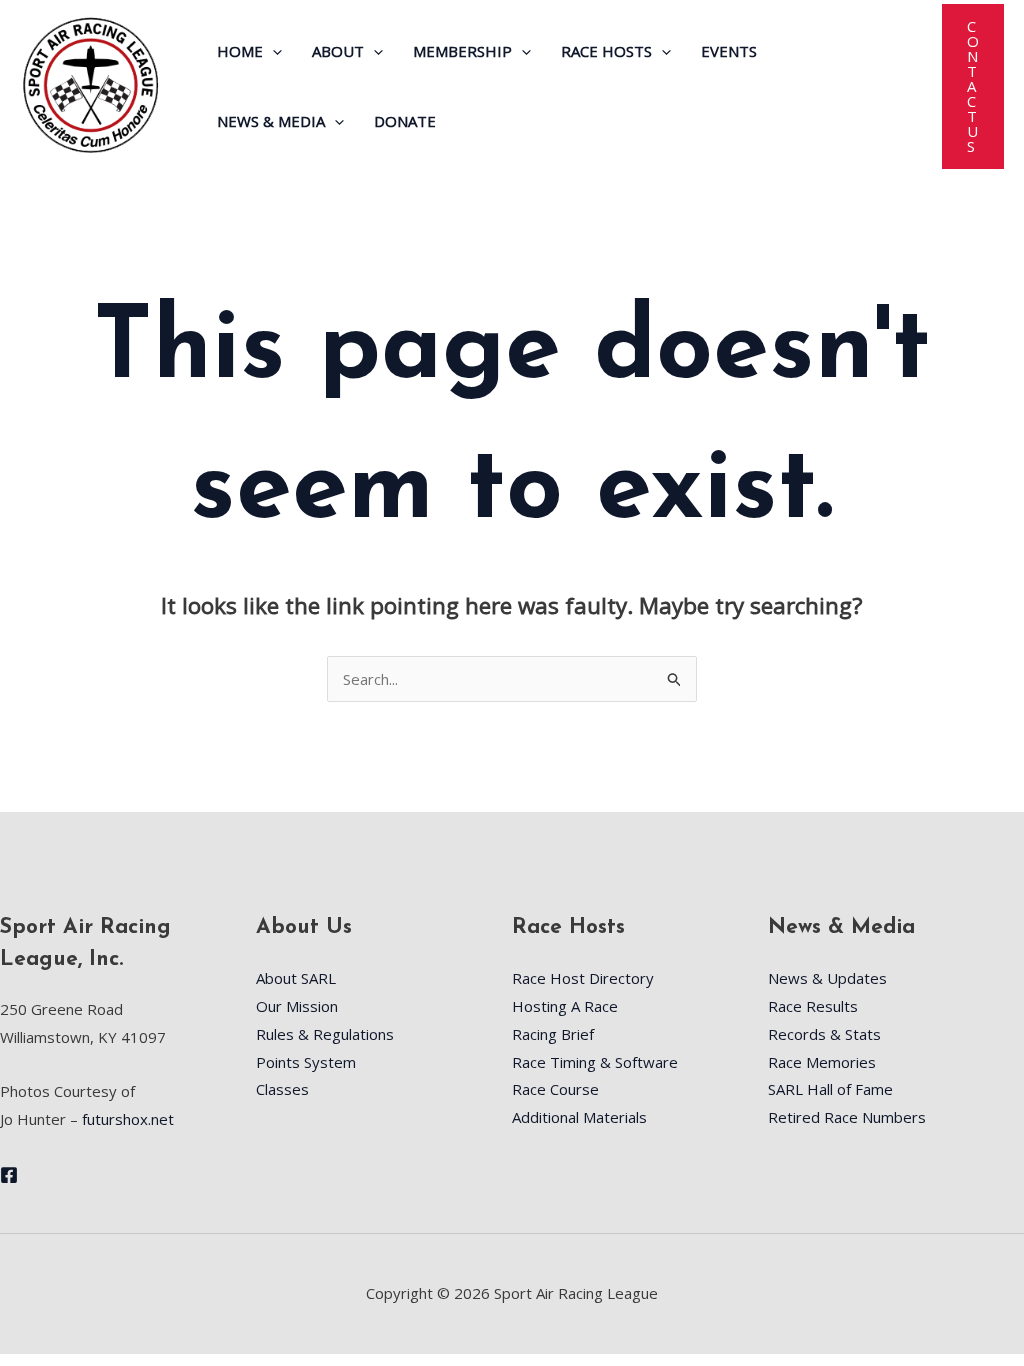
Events (729, 51)
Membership (462, 51)
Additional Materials (579, 1117)
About (338, 51)
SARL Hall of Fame (830, 1089)
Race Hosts (606, 51)
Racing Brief (553, 1034)
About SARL (296, 978)
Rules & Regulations (325, 1034)
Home (240, 51)
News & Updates (827, 978)
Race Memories (822, 1062)
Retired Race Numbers (847, 1117)
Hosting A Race (565, 1006)
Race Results (813, 1006)
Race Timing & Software (595, 1062)
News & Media (271, 121)
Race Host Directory (583, 978)
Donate (405, 121)
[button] (272, 51)
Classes (282, 1089)
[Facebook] (9, 1175)
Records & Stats (824, 1034)
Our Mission (297, 1006)
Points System (306, 1062)
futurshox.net (128, 1119)
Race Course (555, 1089)
